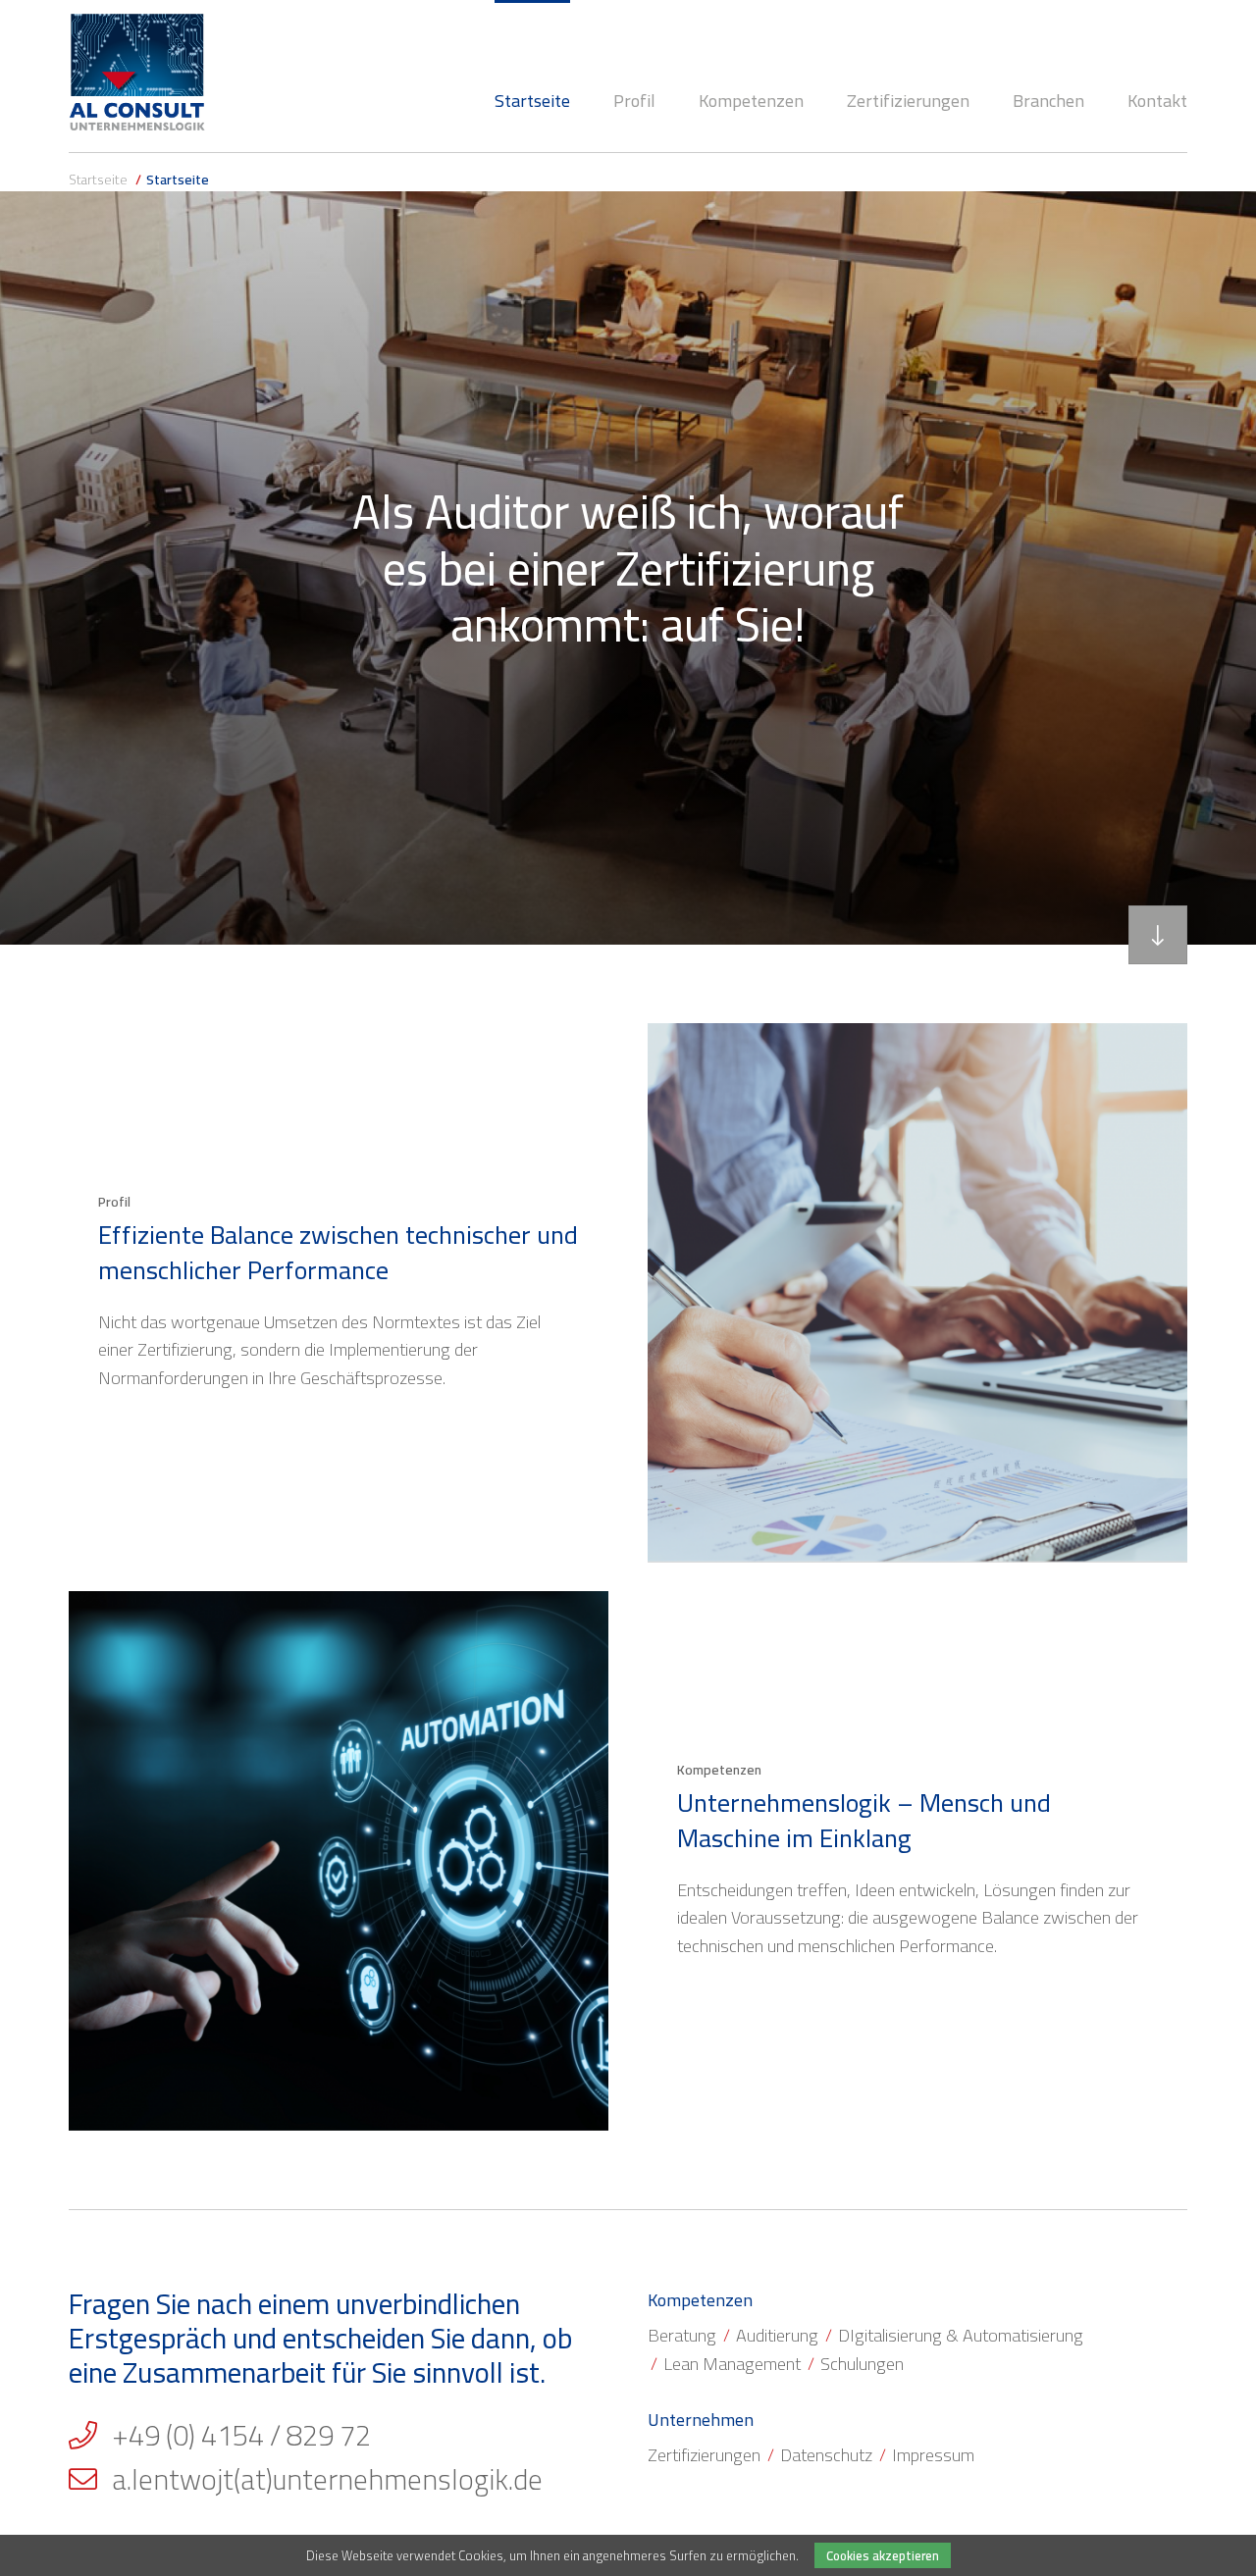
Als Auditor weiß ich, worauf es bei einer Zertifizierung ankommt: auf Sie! (628, 567)
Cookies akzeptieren (883, 2555)
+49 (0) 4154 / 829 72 (241, 2436)
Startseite (98, 180)
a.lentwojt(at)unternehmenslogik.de (327, 2480)
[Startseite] (137, 72)
